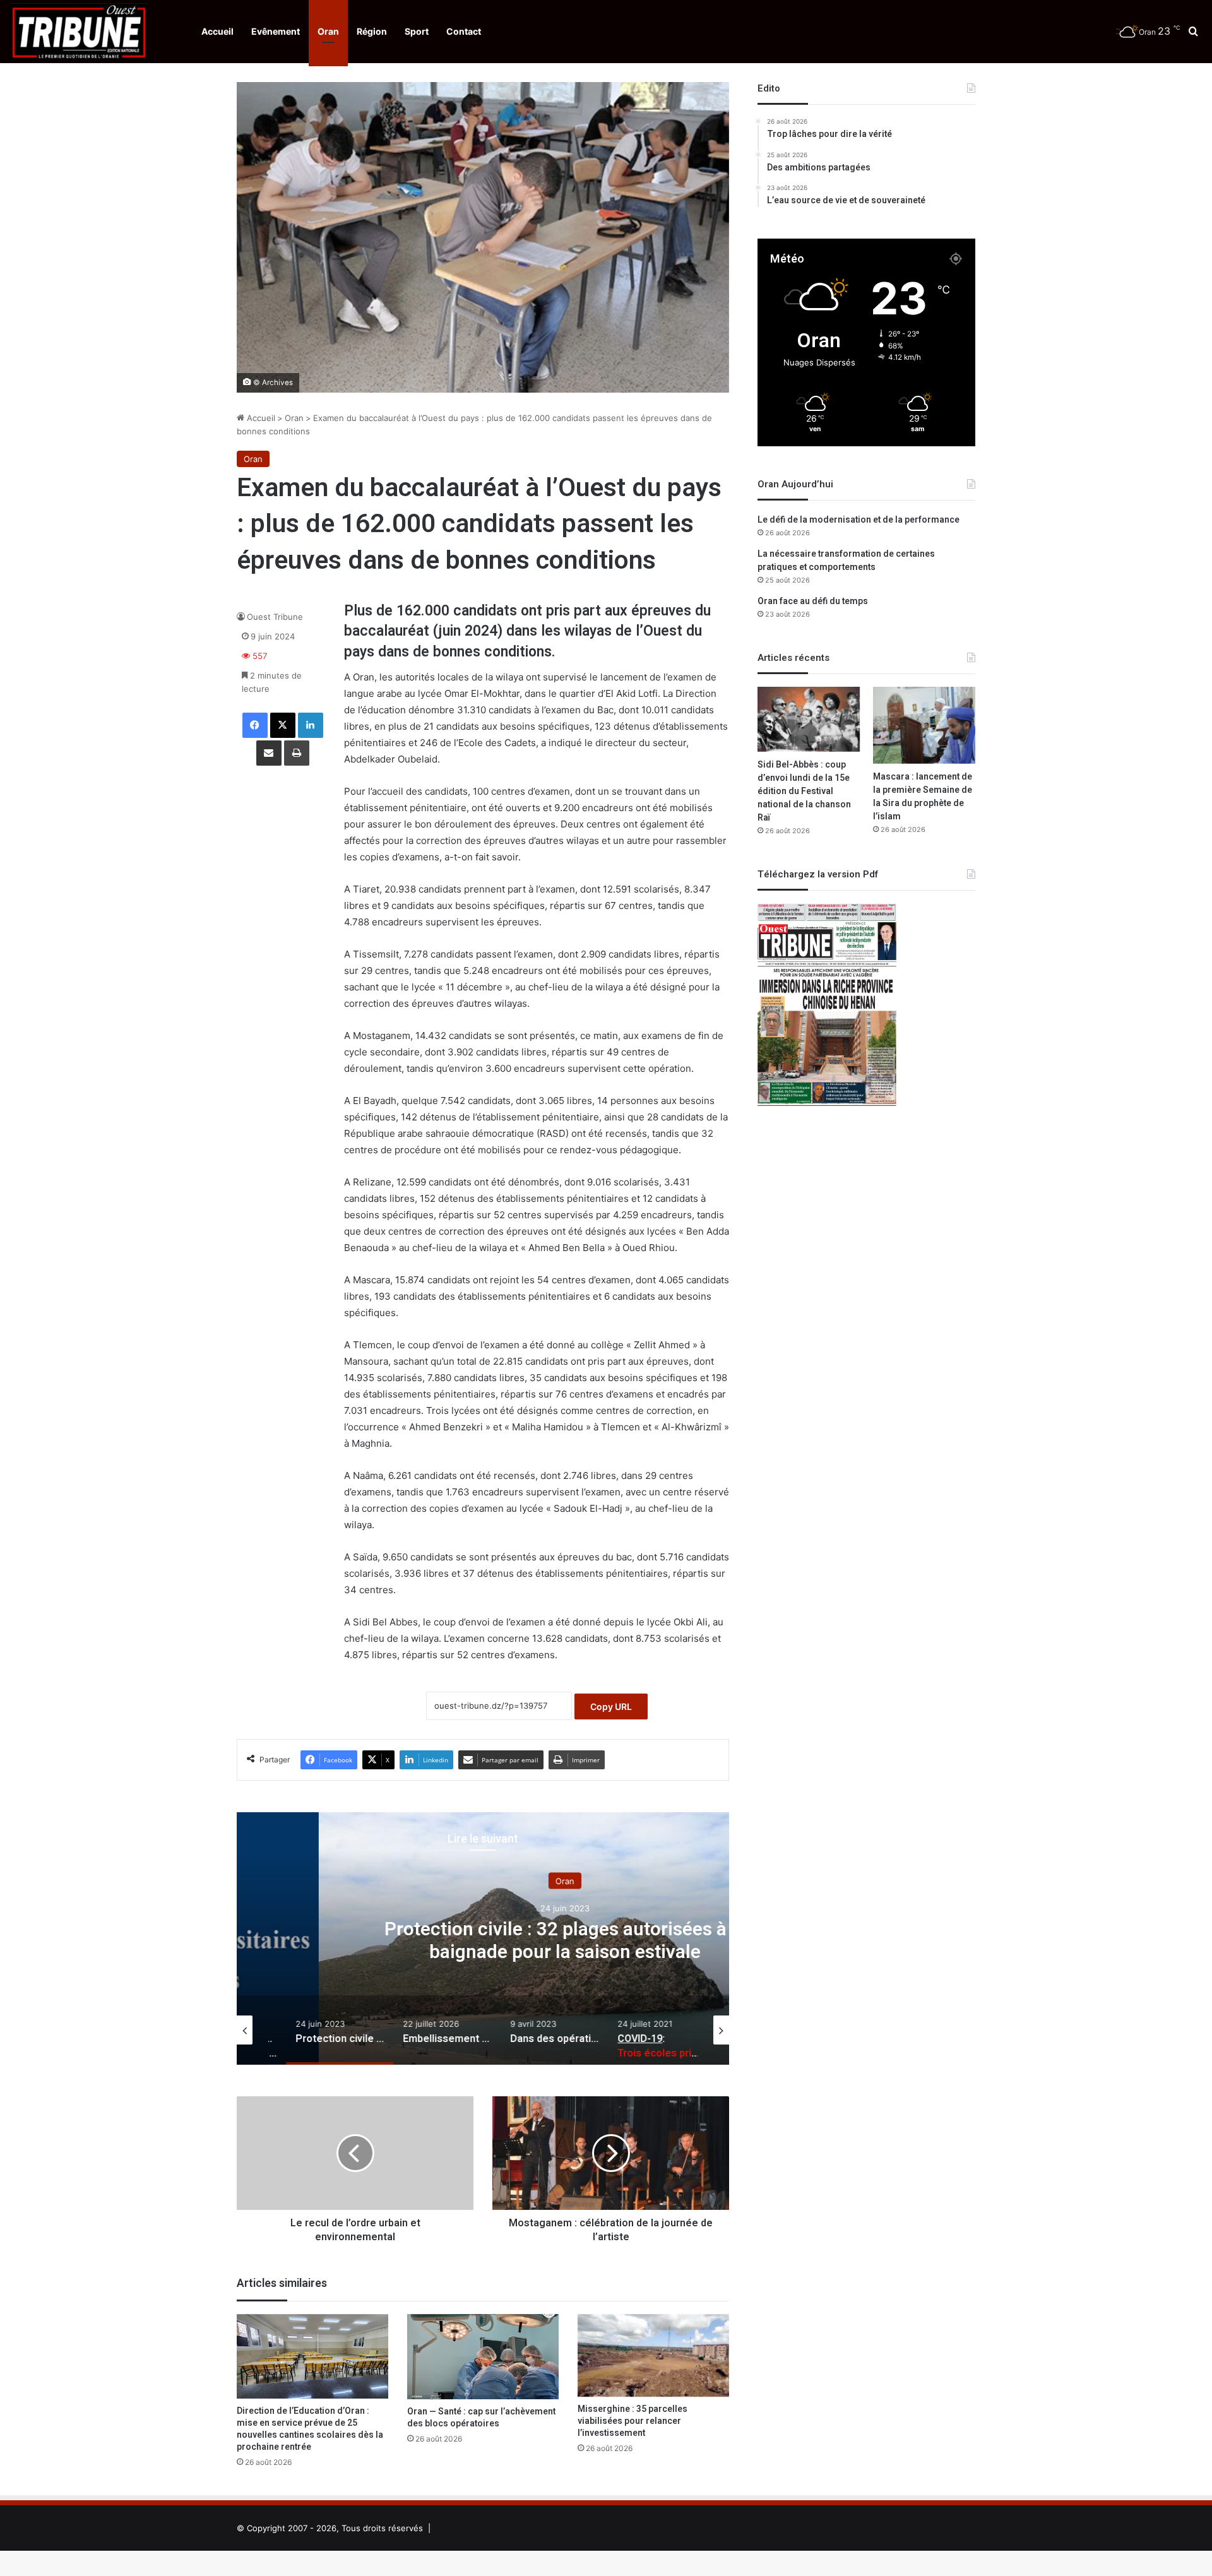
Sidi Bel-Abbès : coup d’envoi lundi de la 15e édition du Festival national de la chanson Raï (804, 791)
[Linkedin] (311, 725)
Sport (417, 31)
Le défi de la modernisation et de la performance (858, 520)
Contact (464, 31)
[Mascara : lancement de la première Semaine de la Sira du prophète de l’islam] (924, 725)
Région (372, 31)
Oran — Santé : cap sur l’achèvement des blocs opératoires (481, 2418)
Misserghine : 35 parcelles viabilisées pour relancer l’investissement (633, 2421)
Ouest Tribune (275, 617)
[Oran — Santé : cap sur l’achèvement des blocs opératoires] (483, 2357)
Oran (328, 31)
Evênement (276, 31)
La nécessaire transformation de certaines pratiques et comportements (846, 561)
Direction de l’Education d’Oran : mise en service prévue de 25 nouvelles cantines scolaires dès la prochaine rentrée (310, 2429)
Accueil (217, 31)
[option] (483, 1938)
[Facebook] (255, 725)
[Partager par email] (269, 753)
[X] (283, 725)
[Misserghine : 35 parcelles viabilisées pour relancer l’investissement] (653, 2356)
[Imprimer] (297, 753)
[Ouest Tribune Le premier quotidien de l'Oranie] (79, 32)
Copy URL (611, 1706)
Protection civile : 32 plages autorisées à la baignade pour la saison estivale (483, 1940)
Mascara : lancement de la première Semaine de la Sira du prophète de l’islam (923, 797)
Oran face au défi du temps (813, 601)
